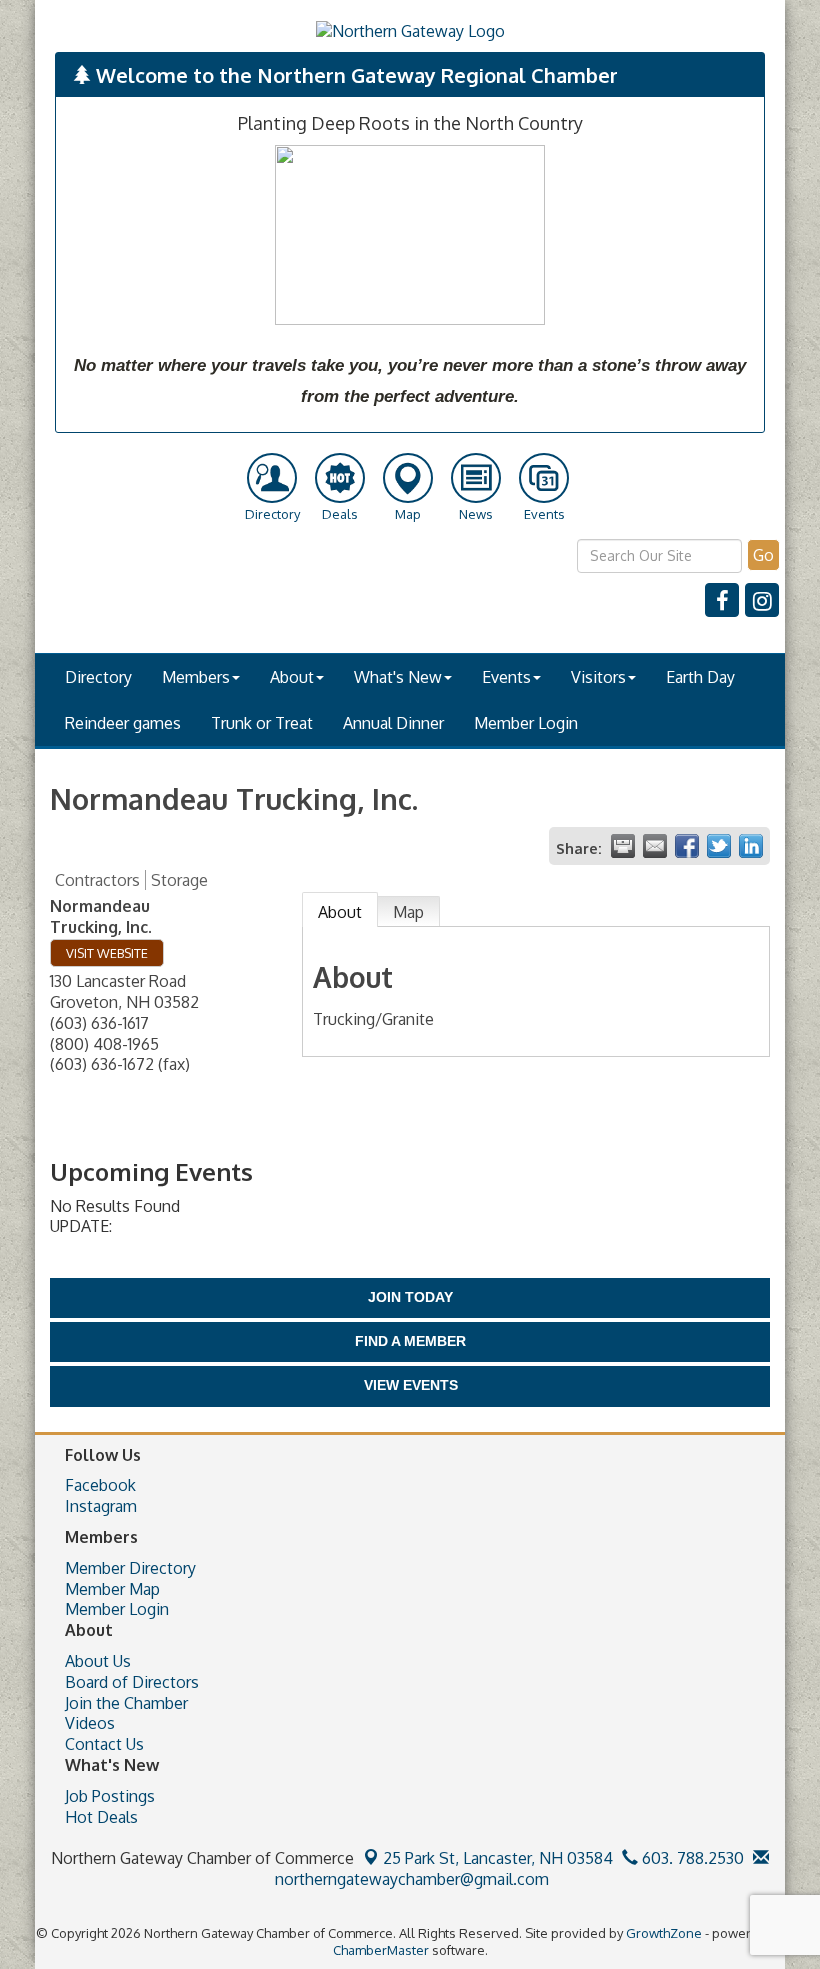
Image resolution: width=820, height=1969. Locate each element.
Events (506, 677)
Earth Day (700, 677)
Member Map (112, 1589)
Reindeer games (123, 723)
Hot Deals (101, 1817)
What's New (398, 677)
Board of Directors (132, 1682)
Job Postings (110, 1796)
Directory (98, 677)
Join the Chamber (126, 1703)
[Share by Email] (655, 846)
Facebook (100, 1485)
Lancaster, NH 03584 (498, 1858)
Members (196, 677)
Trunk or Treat (262, 723)
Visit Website (107, 953)
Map (408, 912)
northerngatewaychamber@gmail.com (410, 1879)
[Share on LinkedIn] (751, 846)
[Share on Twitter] (719, 846)
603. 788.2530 (691, 1858)
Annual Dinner (393, 723)
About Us (98, 1661)
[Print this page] (623, 846)
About (292, 677)
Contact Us (104, 1744)
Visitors (598, 677)
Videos (90, 1723)
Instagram (101, 1506)
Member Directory (130, 1568)
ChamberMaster (381, 1950)
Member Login (526, 723)
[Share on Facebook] (687, 846)
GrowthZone (664, 1933)
